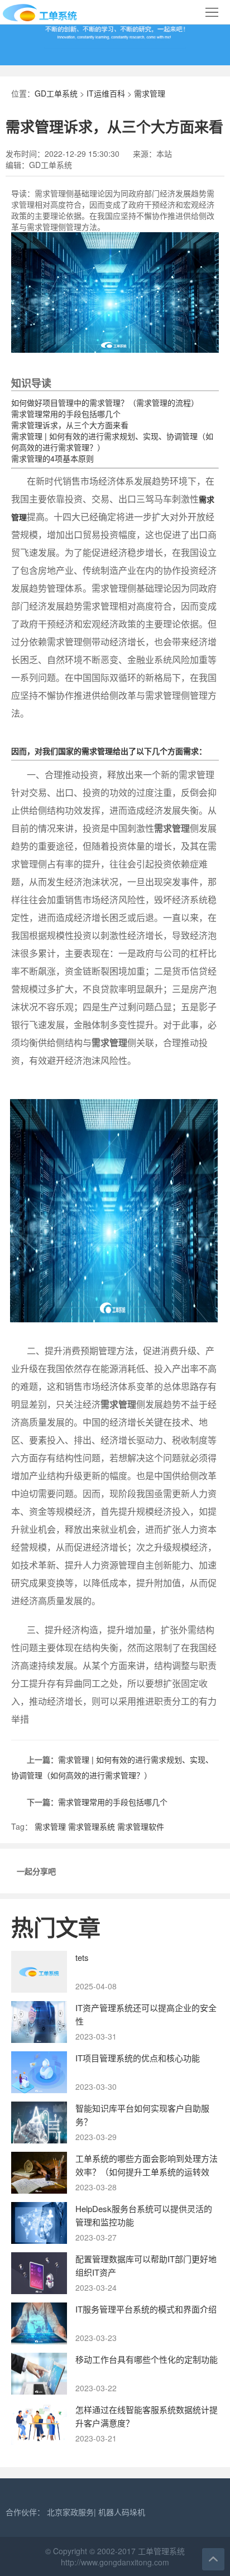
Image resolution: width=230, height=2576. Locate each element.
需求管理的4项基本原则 (52, 458)
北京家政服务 (70, 2512)
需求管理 (150, 93)
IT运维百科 (106, 93)
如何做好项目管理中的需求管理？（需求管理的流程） (105, 402)
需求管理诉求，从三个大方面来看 (70, 425)
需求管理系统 (92, 1826)
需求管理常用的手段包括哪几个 (66, 414)
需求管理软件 (141, 1826)
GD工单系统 (56, 93)
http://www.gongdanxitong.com (115, 2562)
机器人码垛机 (122, 2512)
